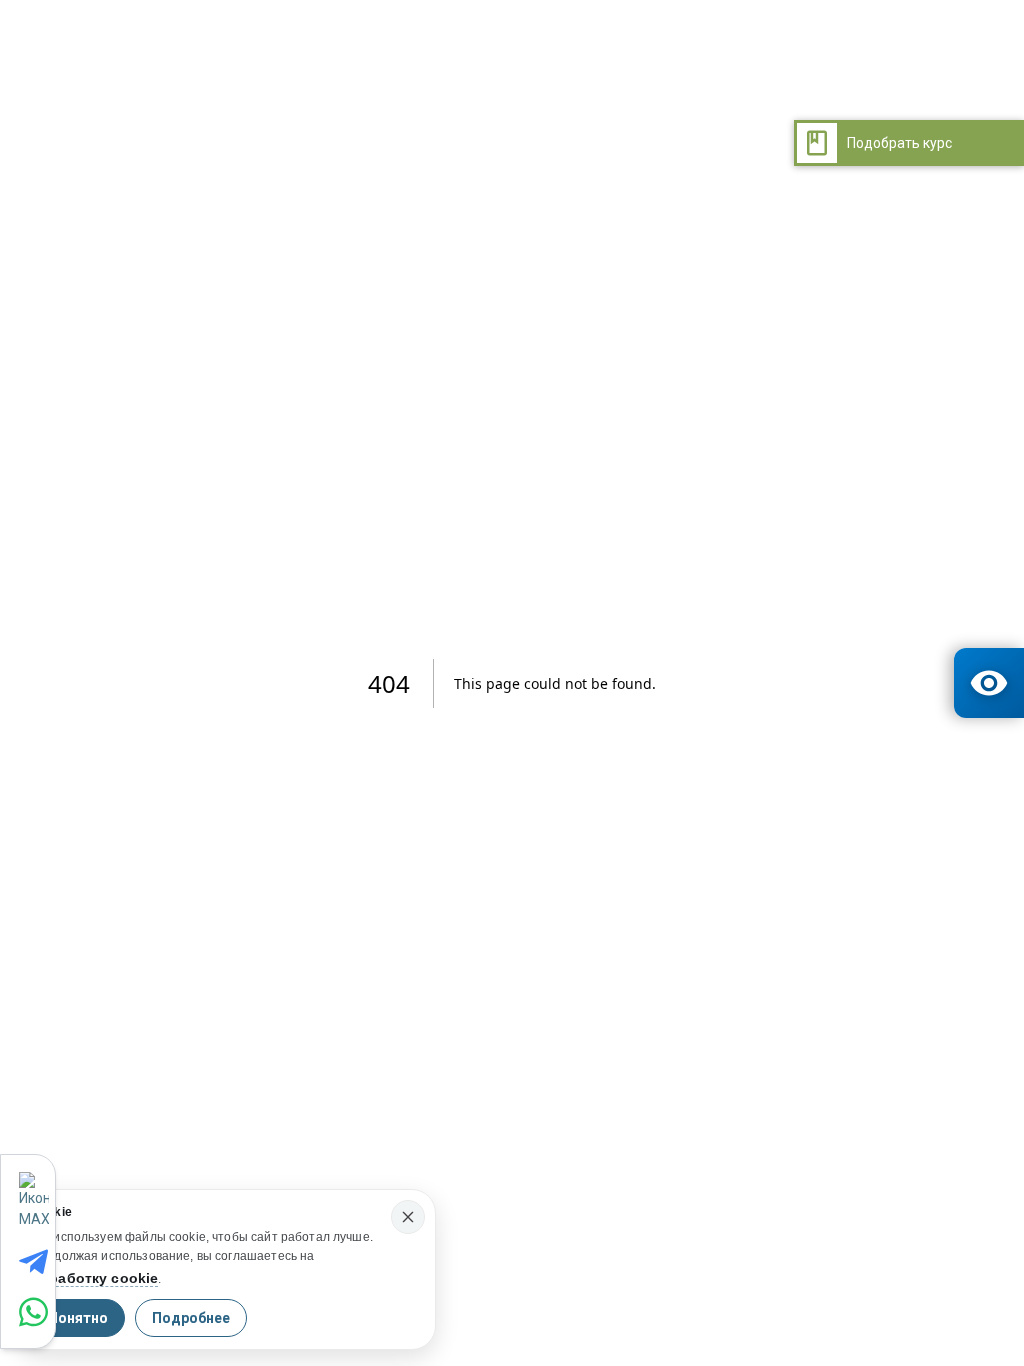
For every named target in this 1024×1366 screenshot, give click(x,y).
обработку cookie (94, 1278)
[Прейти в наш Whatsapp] (37, 1312)
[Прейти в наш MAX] (36, 1201)
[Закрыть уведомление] (408, 1217)
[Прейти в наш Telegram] (37, 1262)
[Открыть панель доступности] (989, 683)
